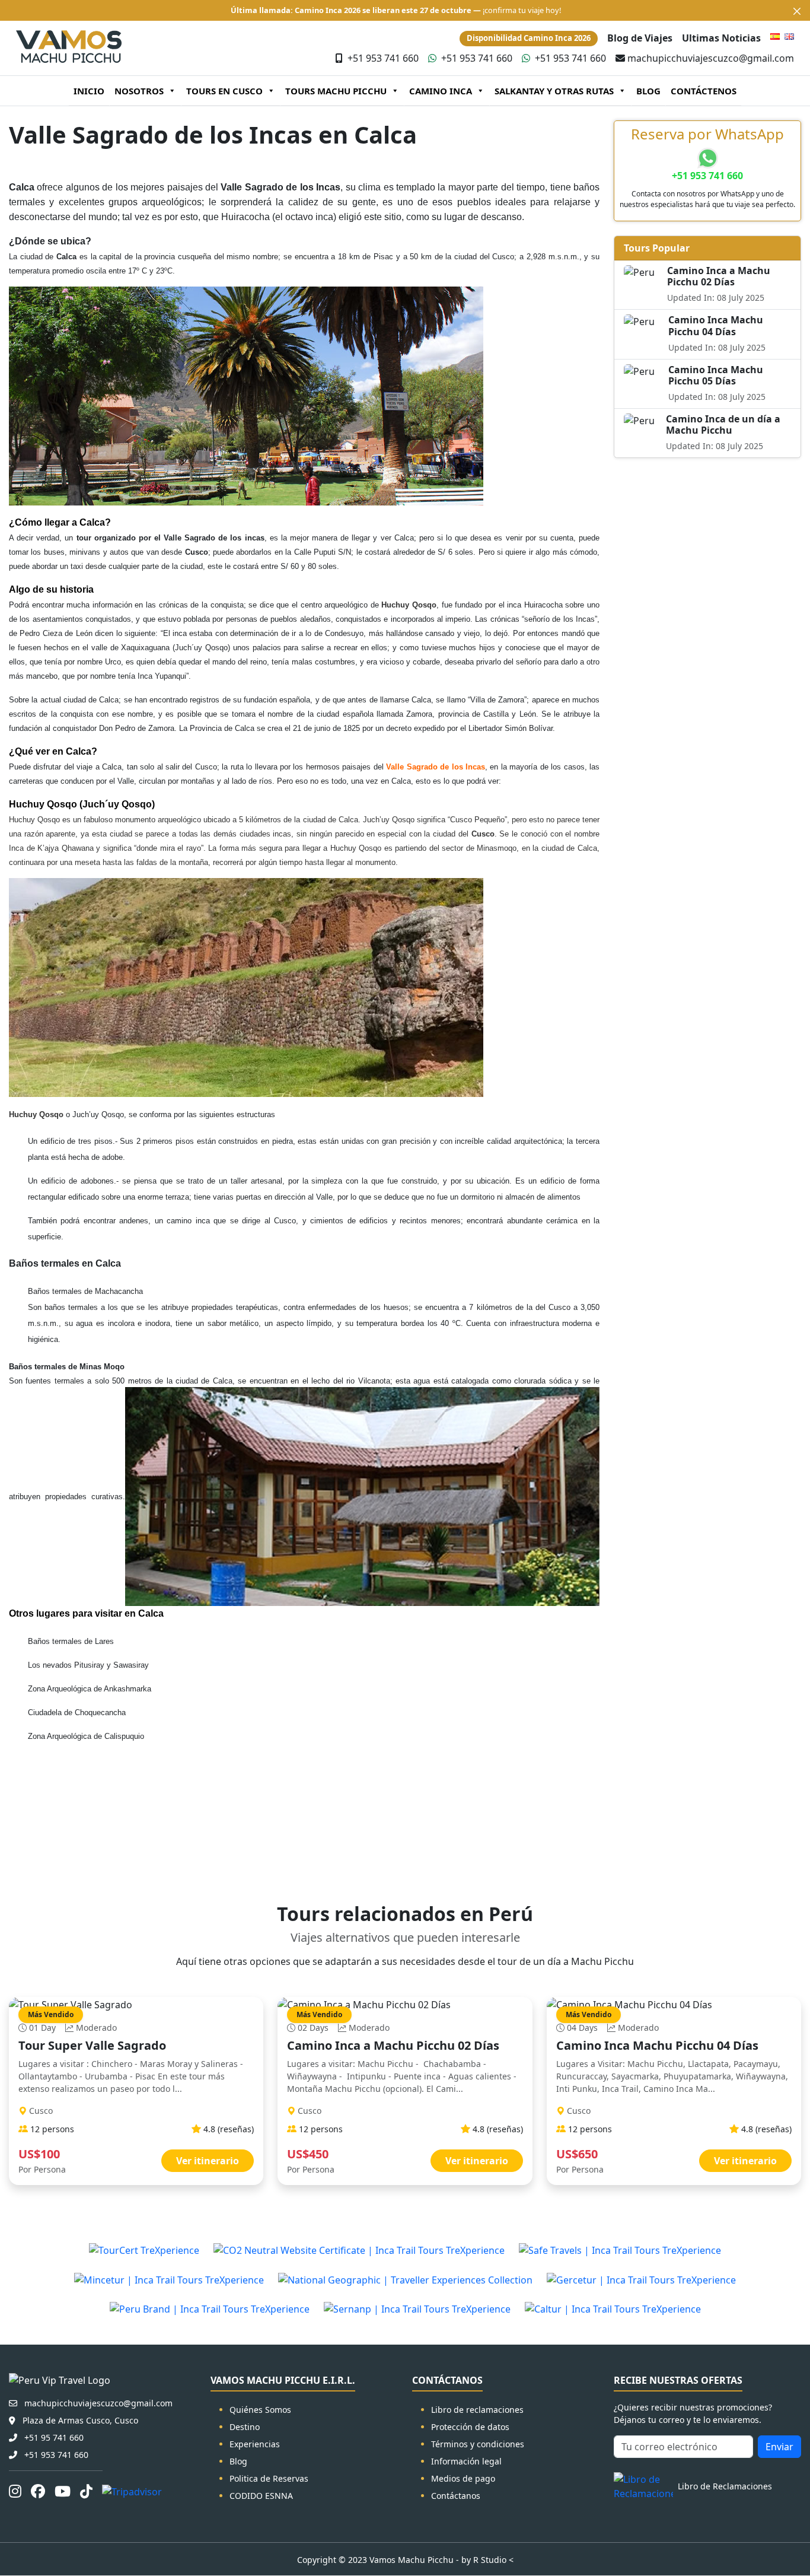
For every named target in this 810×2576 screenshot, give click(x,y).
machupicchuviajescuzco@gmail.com (711, 58)
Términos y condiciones (478, 2444)
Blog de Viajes (640, 38)
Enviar (779, 2447)
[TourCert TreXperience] (144, 2250)
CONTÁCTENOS (704, 91)
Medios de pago (463, 2478)
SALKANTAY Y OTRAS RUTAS (554, 91)
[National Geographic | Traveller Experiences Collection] (405, 2279)
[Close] (797, 11)
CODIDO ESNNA (261, 2496)
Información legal (466, 2461)
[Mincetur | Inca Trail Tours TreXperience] (169, 2279)
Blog (238, 2461)
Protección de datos (470, 2427)
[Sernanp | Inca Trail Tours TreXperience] (417, 2309)
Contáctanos (456, 2496)
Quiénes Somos (260, 2410)
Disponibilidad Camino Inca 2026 (529, 38)
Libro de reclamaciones (477, 2410)
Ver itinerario (208, 2161)
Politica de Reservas (269, 2478)
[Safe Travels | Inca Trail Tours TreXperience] (620, 2250)
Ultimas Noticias (721, 38)
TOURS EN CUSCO (224, 91)
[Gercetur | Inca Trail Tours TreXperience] (641, 2279)
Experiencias (255, 2444)
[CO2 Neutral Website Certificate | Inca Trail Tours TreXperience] (359, 2250)
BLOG (648, 91)
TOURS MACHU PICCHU (336, 91)
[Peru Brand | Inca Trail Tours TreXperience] (210, 2309)
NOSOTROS (139, 91)
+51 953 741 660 (383, 58)
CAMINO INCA (441, 91)
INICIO (89, 91)
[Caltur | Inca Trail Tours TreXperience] (613, 2309)
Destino (245, 2427)
